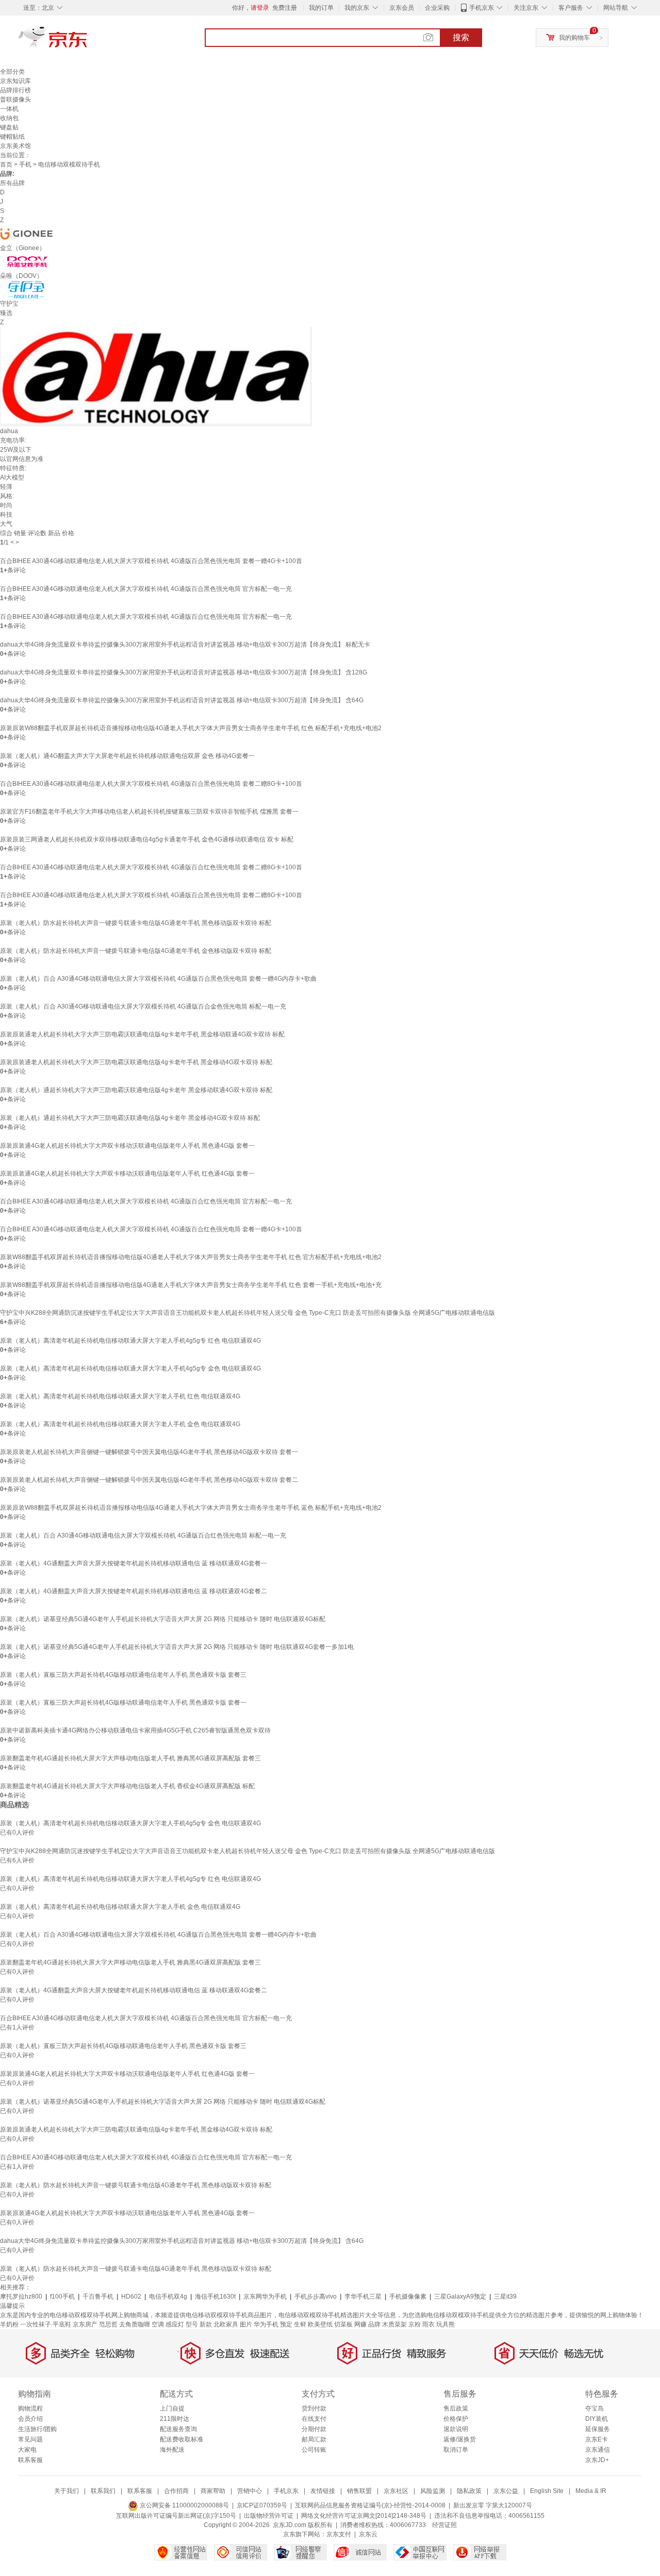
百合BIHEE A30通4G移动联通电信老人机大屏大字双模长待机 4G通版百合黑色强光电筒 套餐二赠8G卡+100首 (151, 784)
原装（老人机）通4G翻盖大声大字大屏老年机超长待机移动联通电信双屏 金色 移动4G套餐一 (127, 756)
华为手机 (266, 2324)
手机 (25, 164)
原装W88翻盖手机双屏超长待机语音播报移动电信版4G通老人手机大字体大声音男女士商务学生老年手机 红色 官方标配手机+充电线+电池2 (191, 1257)
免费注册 (285, 8)
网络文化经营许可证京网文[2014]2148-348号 (364, 2516)
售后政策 (456, 2408)
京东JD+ (597, 2460)
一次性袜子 (36, 2324)
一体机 (9, 109)
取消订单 (456, 2450)
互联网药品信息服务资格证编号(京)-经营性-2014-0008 (370, 2505)
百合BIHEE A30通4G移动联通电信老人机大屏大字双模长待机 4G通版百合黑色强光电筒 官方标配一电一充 (146, 589)
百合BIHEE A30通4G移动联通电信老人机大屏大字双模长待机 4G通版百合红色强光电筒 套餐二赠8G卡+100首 (151, 867)
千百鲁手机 (98, 2297)
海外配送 (172, 2450)
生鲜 (300, 2324)
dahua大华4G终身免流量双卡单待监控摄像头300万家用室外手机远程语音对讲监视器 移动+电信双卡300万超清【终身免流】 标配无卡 (185, 645)
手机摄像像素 (408, 2297)
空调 (158, 2324)
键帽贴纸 (12, 137)
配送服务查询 (178, 2429)
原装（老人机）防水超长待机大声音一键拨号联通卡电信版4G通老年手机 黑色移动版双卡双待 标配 (136, 923)
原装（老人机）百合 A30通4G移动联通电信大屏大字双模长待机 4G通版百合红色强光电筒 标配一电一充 (143, 1535)
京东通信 (598, 2450)
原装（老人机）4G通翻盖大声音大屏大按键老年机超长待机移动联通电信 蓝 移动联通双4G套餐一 (134, 1563)
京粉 (415, 2324)
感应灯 (175, 2324)
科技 (6, 515)
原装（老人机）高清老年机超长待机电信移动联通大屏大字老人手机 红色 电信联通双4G (120, 1396)
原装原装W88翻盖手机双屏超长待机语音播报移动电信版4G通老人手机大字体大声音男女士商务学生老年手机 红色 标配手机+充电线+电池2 (191, 728)
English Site (547, 2491)
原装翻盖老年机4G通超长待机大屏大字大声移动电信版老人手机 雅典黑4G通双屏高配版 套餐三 (130, 1758)
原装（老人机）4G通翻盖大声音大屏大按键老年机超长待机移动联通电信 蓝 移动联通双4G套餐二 (134, 1591)
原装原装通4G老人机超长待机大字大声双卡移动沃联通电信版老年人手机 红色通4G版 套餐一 (127, 1174)
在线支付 (314, 2419)
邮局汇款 (314, 2439)
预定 (286, 2324)
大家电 (27, 2450)
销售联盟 (359, 2491)
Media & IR (591, 2491)
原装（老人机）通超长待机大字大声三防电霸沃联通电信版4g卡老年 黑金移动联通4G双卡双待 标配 (136, 1090)
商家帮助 (213, 2491)
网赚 (360, 2324)
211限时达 (175, 2419)
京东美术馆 (15, 146)
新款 (206, 2324)
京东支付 (339, 2534)
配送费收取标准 (181, 2439)
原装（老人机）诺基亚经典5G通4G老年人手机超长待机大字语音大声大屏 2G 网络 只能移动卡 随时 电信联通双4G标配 (163, 1619)
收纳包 (9, 118)
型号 (192, 2324)
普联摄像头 (15, 100)
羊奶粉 (9, 2324)
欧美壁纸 (320, 2324)
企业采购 (437, 8)
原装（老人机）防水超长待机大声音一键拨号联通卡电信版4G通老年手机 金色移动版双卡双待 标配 (136, 951)
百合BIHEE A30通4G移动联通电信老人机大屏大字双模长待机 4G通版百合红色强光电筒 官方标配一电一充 (146, 617)
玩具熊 (445, 2324)
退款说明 (456, 2429)
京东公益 (506, 2491)
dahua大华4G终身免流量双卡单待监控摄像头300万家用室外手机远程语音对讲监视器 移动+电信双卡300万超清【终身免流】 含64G (182, 700)
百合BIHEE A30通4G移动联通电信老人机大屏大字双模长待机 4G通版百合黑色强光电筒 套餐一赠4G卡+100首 (151, 561)
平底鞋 (62, 2324)
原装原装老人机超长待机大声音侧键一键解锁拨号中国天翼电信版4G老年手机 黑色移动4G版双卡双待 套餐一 (149, 1452)
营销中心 (250, 2491)
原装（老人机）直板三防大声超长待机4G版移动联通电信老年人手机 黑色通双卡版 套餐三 (123, 1675)
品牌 (374, 2324)
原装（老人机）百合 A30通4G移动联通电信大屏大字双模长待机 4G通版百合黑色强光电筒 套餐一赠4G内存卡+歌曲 (158, 979)
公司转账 (314, 2450)
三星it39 (505, 2297)
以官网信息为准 (22, 459)
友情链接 (323, 2491)
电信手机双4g (168, 2297)
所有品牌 (12, 183)
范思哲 (108, 2324)
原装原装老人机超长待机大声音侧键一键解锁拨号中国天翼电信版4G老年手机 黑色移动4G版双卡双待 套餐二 (149, 1480)
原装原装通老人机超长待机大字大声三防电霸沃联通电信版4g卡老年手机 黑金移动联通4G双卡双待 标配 (142, 1034)
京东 (88, 41)
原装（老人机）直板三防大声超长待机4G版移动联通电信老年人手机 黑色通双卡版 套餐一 (123, 1703)
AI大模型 (12, 477)
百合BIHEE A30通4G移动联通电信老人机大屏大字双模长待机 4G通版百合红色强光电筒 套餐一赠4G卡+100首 (151, 1229)
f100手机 (62, 2297)
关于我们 (67, 2491)
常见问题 (30, 2439)
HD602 (131, 2297)
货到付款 (314, 2408)
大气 (6, 524)
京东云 (368, 2534)
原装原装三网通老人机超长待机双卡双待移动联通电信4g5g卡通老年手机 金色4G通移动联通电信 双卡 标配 (147, 839)
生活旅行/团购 (37, 2429)
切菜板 (343, 2324)
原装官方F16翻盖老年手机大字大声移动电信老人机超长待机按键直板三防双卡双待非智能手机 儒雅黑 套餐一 (149, 812)
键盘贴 (9, 127)
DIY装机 (597, 2419)
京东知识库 (15, 81)
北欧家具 (226, 2324)
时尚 (6, 505)
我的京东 (357, 8)
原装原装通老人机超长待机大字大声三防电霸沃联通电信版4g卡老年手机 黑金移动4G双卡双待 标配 (136, 1062)
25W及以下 (16, 450)
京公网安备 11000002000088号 (184, 2505)
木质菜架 (394, 2324)
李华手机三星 (363, 2297)
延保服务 (598, 2429)
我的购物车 (574, 38)
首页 (6, 164)
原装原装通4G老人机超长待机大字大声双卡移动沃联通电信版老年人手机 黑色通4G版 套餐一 (127, 1146)
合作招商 (176, 2491)
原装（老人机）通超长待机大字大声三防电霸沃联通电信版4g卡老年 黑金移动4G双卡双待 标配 (130, 1118)
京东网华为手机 (265, 2297)
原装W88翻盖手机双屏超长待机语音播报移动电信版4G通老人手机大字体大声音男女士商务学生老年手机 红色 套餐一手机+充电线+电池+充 (191, 1285)
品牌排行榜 (15, 90)
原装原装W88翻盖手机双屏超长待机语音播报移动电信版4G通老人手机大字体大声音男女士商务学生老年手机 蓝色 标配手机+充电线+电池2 (191, 1508)
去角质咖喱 (135, 2324)
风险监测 (433, 2491)
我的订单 (321, 8)
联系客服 (30, 2460)
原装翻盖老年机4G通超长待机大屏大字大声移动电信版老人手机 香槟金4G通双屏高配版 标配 (127, 1786)
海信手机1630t (215, 2297)
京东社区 (396, 2491)
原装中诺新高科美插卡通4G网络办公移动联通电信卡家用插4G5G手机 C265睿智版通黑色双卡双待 (135, 1730)
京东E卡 (597, 2439)
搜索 (461, 37)
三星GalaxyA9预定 (460, 2297)
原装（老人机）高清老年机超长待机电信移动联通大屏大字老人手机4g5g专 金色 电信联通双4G (130, 1368)
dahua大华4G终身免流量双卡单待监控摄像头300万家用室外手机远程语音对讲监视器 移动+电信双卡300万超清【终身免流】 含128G (184, 672)
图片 (246, 2324)
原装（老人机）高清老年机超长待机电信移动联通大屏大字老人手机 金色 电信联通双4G (120, 1424)
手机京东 (482, 8)
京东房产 (85, 2324)
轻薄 (6, 487)
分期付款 (314, 2429)
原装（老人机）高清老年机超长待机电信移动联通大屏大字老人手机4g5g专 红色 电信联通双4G (130, 1341)
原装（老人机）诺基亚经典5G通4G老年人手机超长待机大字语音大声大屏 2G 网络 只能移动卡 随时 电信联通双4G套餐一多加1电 (177, 1647)
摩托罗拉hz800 (21, 2297)
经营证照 (444, 2525)
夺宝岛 (595, 2408)
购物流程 (30, 2408)
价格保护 (456, 2419)
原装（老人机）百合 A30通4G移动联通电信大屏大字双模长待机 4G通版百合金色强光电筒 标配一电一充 (143, 1006)
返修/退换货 (460, 2439)
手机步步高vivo (316, 2297)
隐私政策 (469, 2491)
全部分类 (12, 72)
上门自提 (172, 2408)
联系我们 (103, 2491)
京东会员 (402, 8)
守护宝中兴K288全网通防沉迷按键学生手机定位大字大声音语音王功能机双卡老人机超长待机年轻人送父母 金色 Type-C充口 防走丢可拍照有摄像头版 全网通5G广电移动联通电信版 (247, 1313)
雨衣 (428, 2324)
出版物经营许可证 (269, 2516)
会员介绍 (30, 2419)
